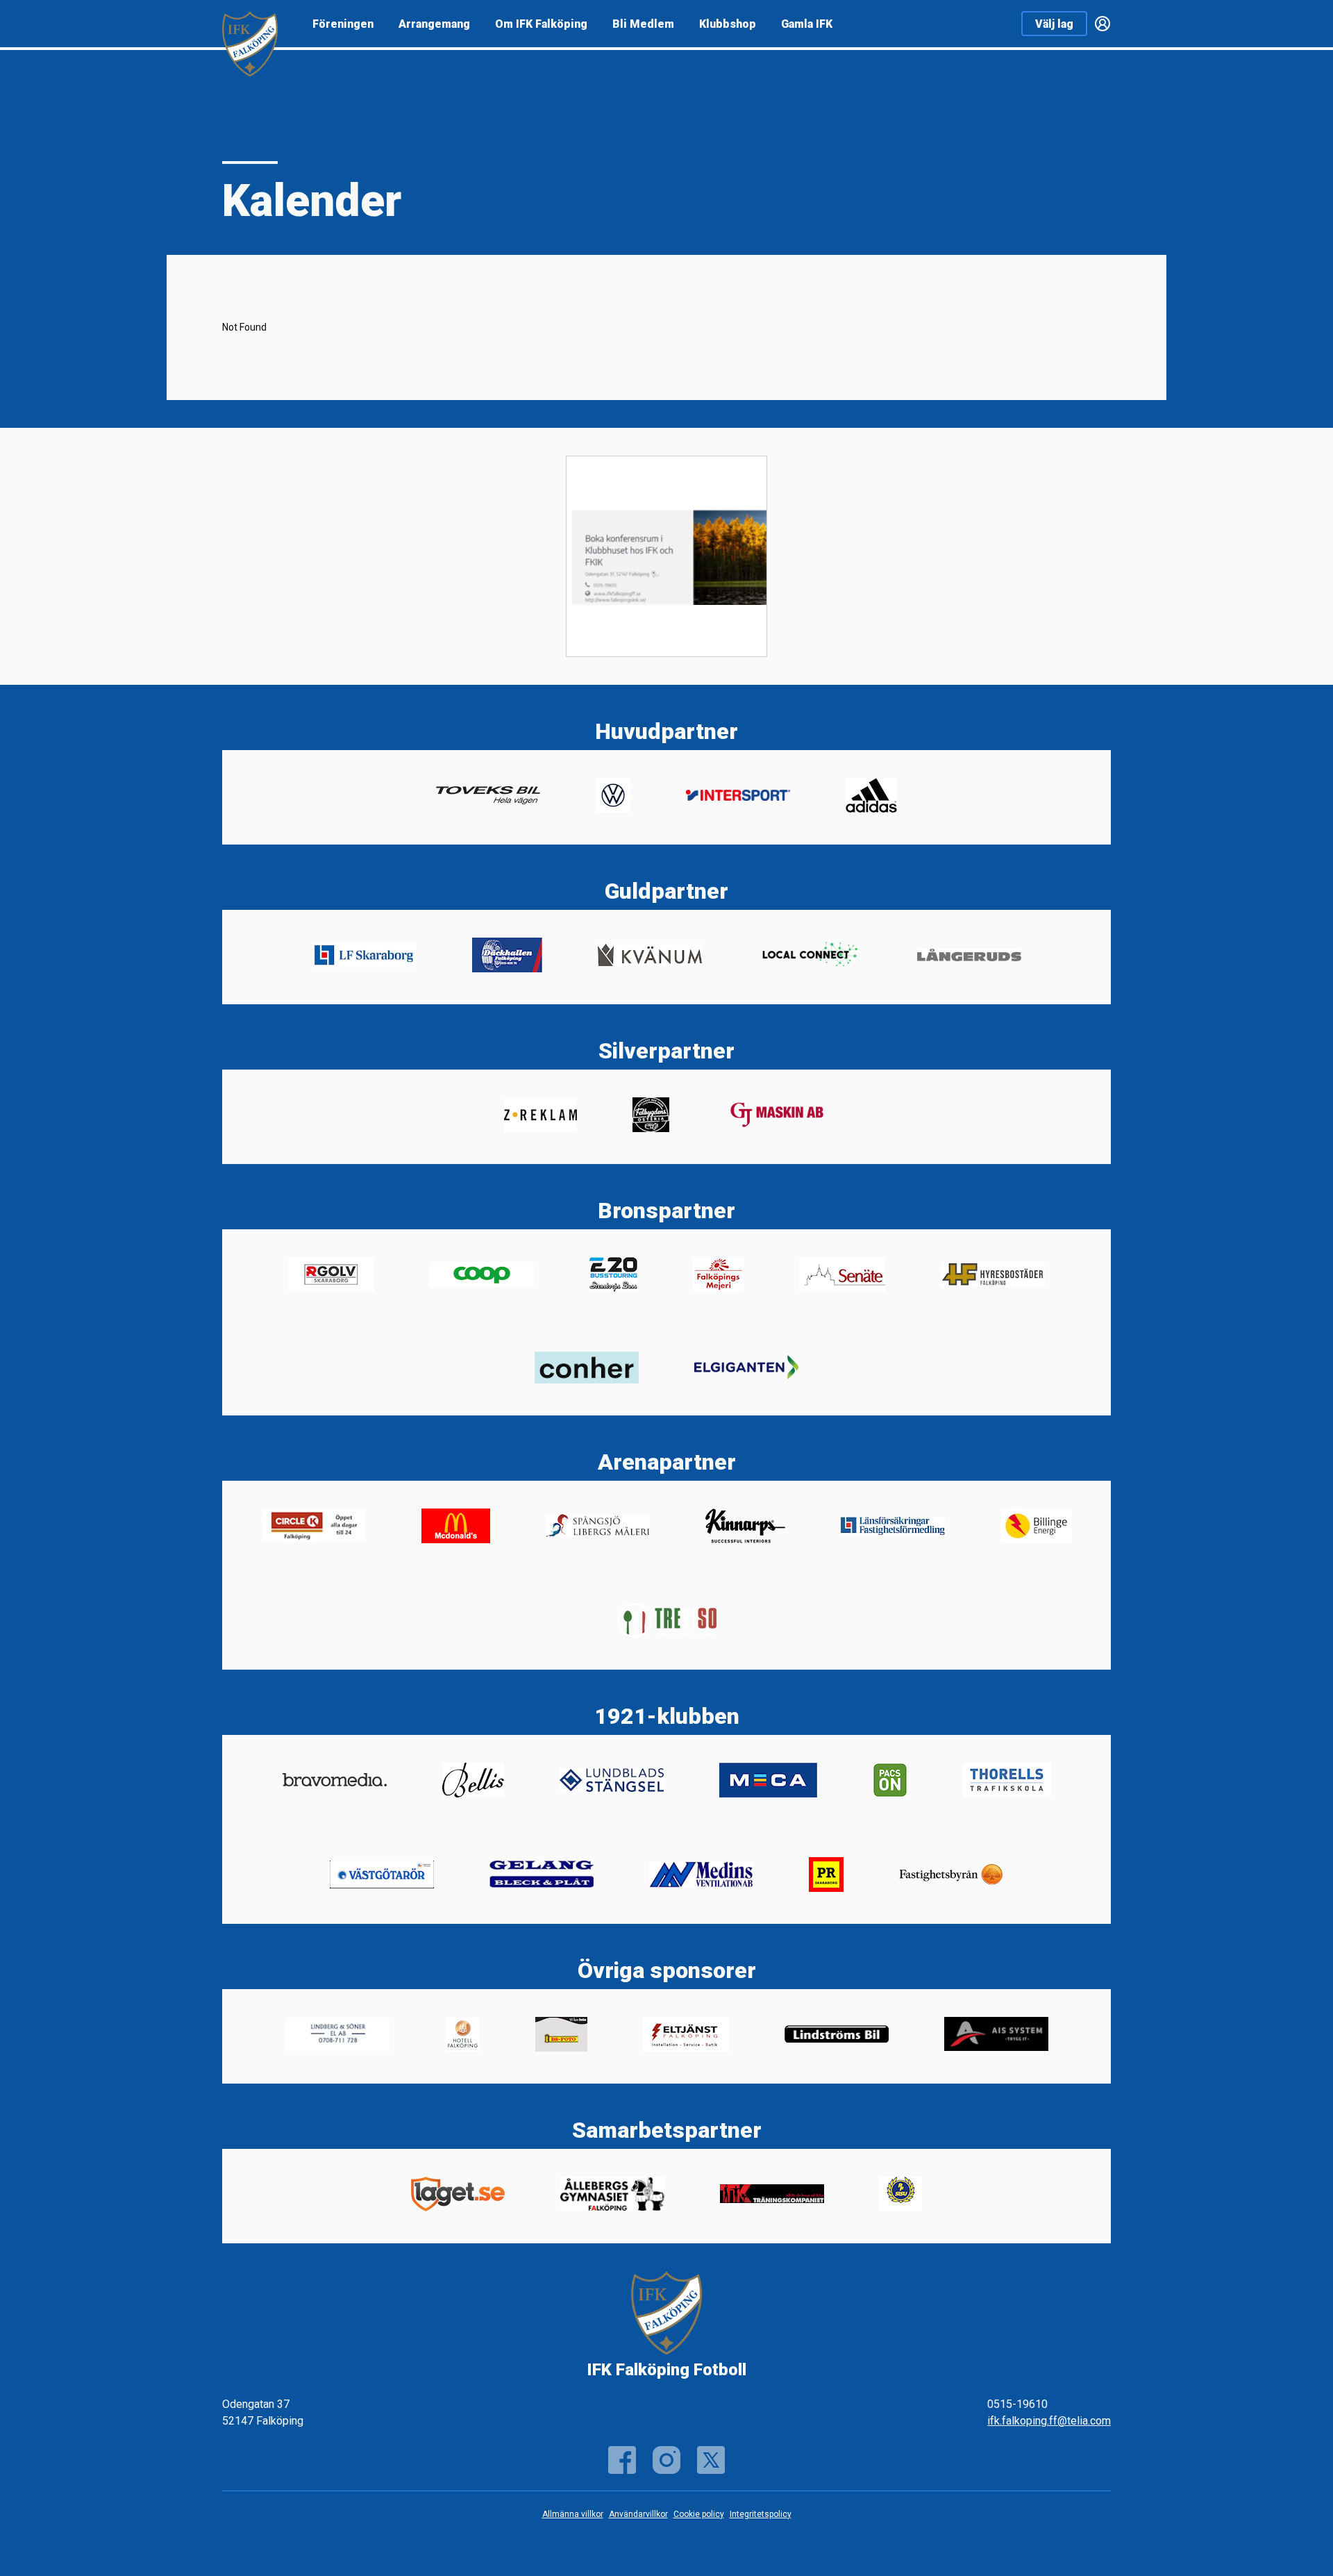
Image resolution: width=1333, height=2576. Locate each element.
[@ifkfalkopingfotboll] (666, 2460)
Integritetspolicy (761, 2514)
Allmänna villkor (573, 2514)
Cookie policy (699, 2514)
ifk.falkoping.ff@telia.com (1049, 2421)
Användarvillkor (638, 2514)
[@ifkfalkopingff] (711, 2460)
